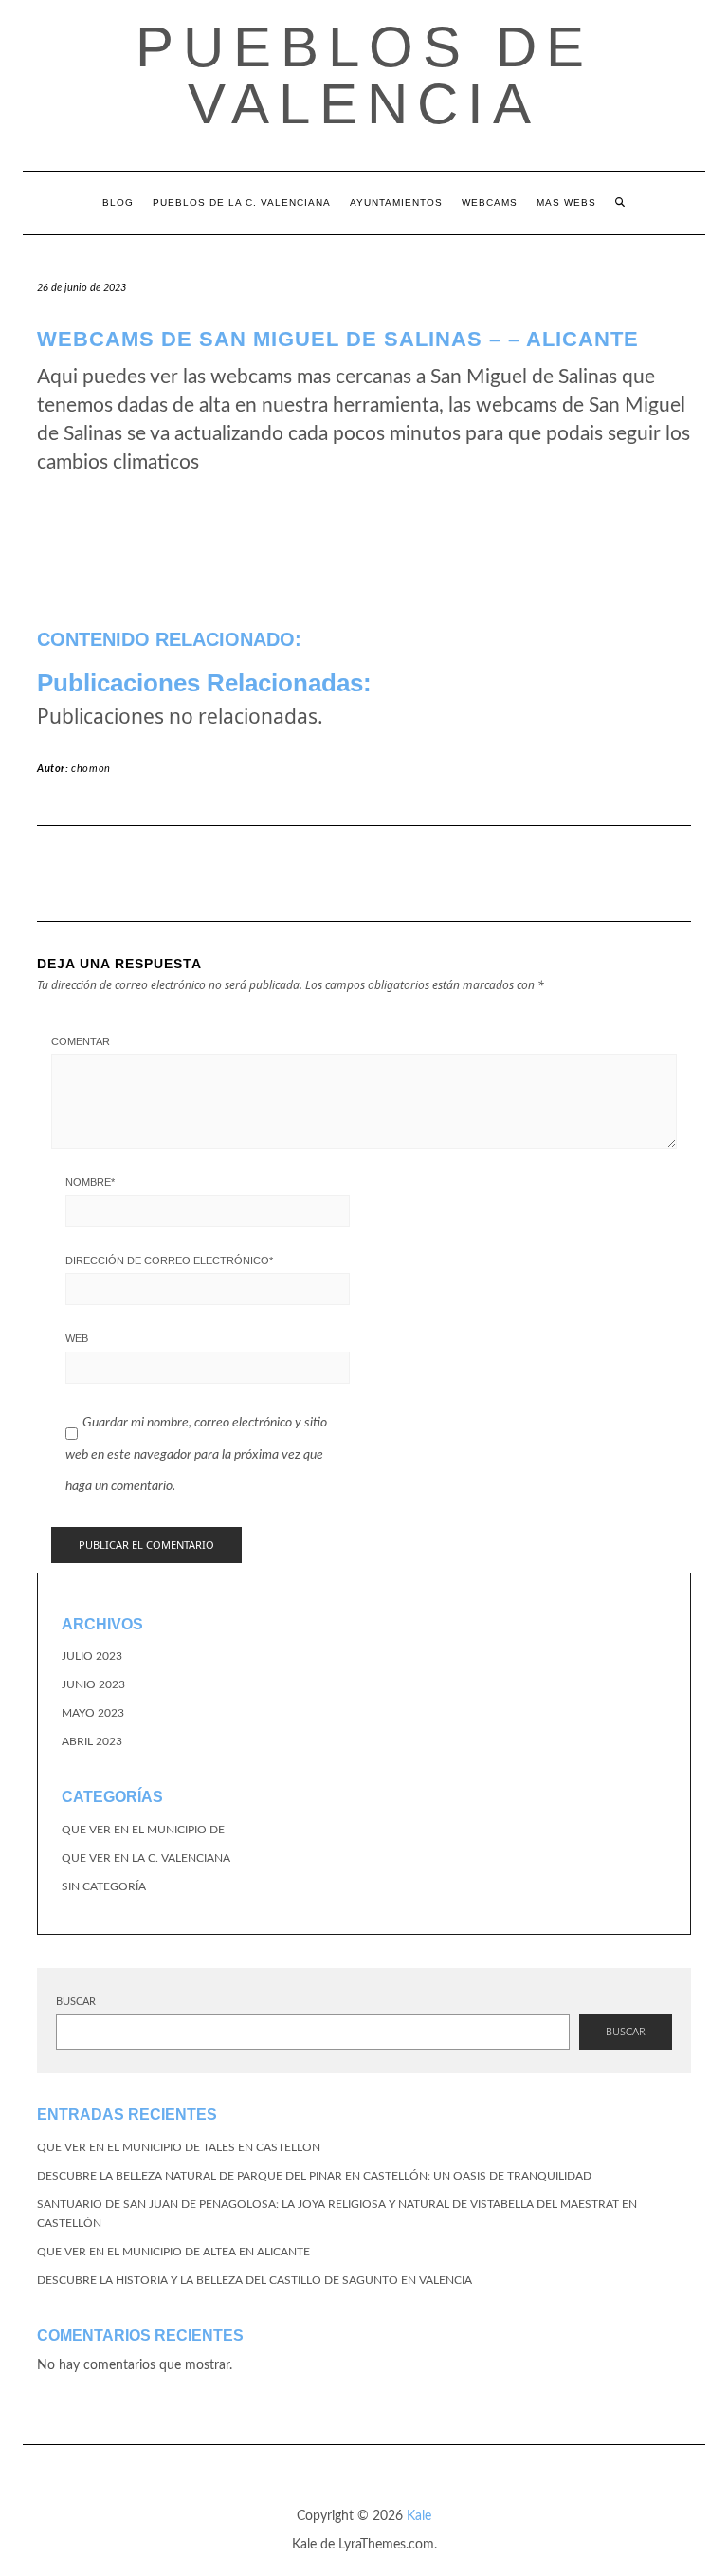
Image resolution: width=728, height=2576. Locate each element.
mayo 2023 (93, 1713)
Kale (419, 2516)
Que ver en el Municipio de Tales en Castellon (179, 2147)
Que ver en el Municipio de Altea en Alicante (173, 2252)
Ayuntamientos (396, 202)
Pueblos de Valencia (364, 75)
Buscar (76, 2002)
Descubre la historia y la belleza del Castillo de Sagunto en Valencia (255, 2280)
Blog (118, 202)
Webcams (490, 202)
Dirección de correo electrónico (169, 1260)
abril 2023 (92, 1741)
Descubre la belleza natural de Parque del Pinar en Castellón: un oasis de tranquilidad (314, 2176)
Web (77, 1338)
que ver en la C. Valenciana (146, 1858)
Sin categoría (104, 1886)
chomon (91, 769)
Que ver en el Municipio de (143, 1830)
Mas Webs (566, 202)
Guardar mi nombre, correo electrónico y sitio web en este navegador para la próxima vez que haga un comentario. (196, 1454)
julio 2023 (92, 1656)
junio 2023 (93, 1684)
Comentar (81, 1041)
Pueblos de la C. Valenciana (242, 202)
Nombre (90, 1182)
